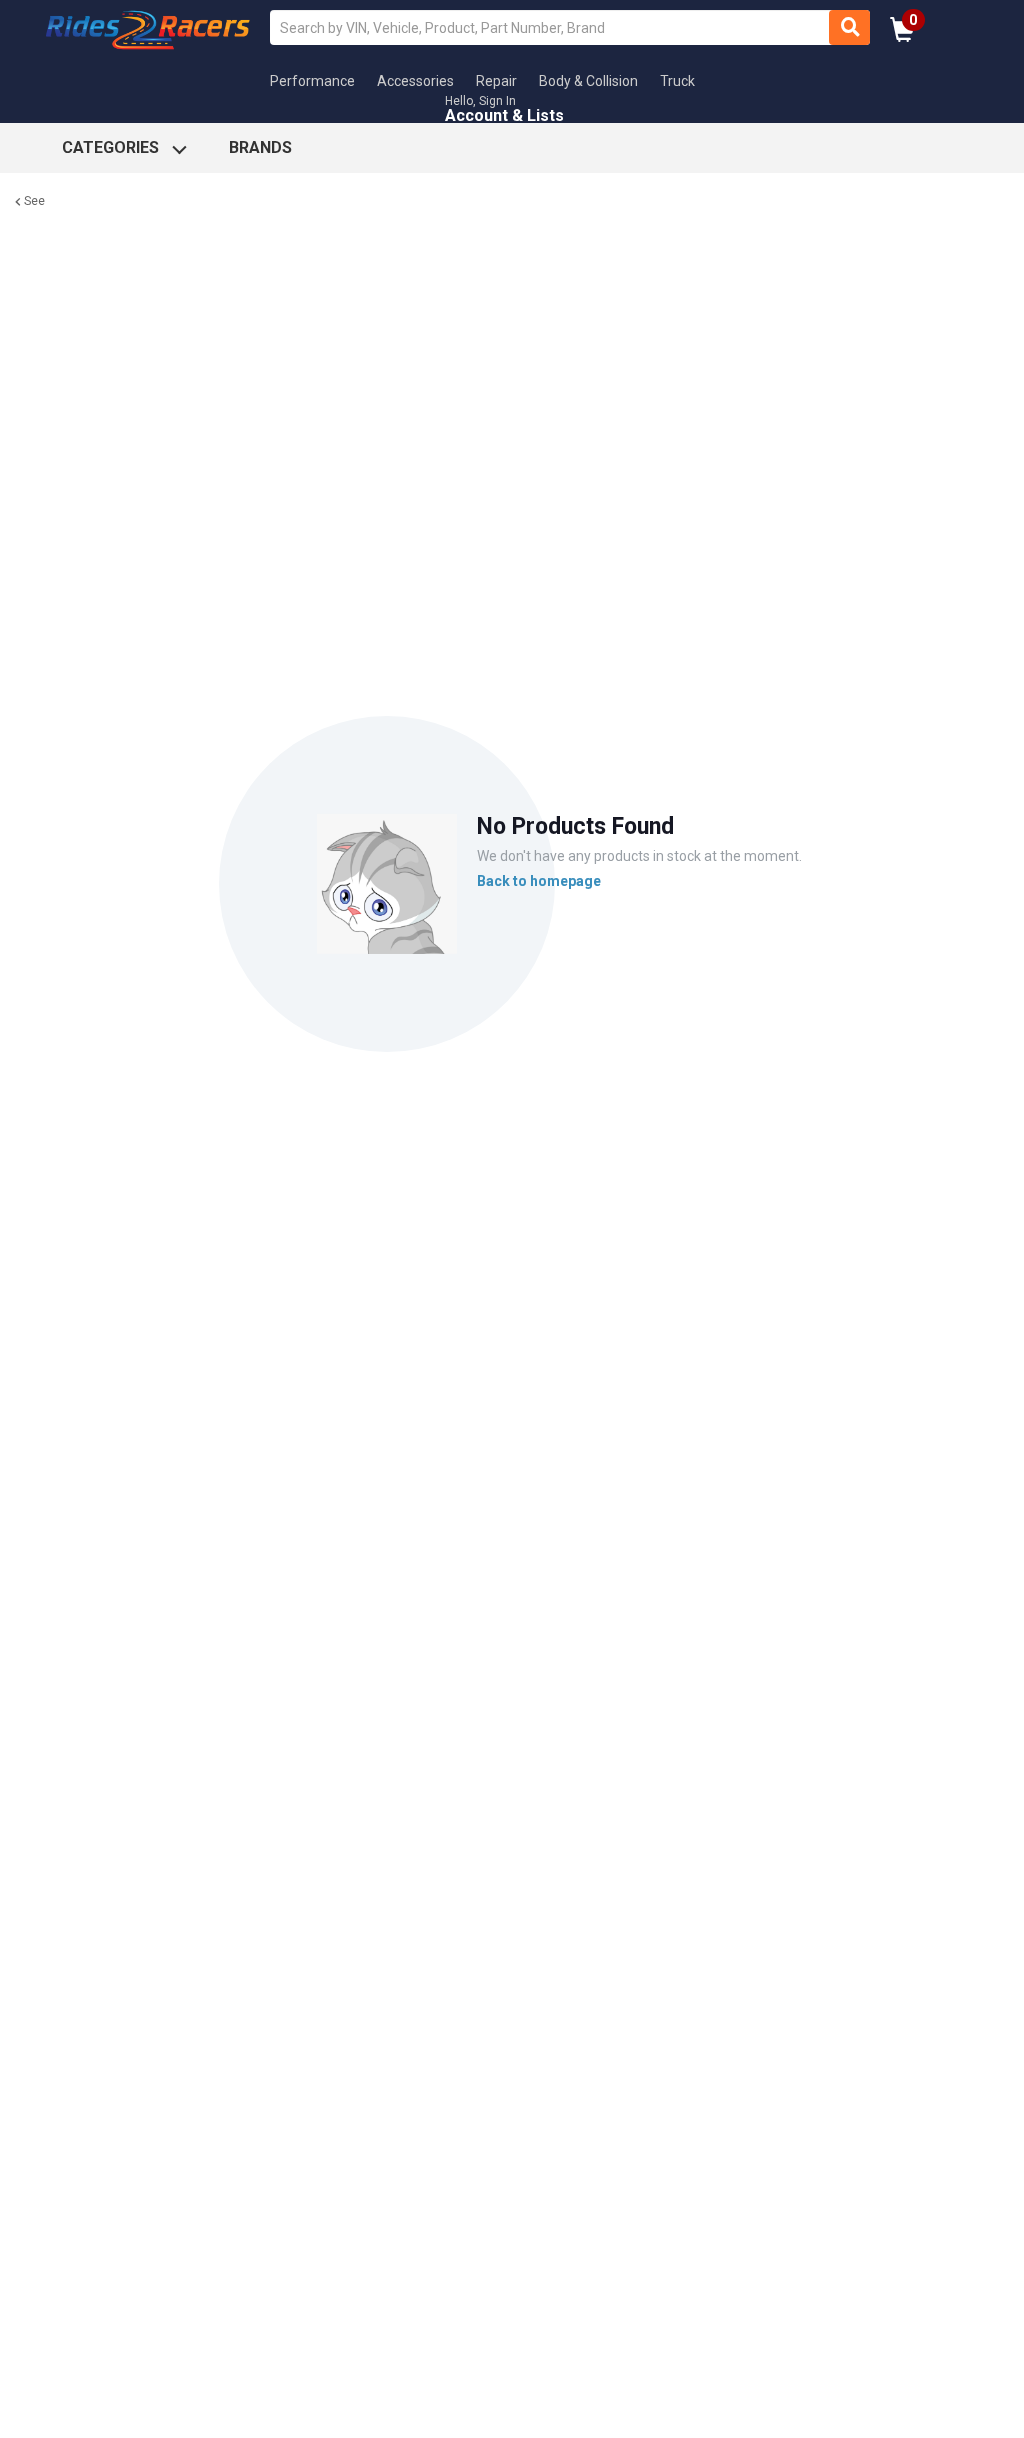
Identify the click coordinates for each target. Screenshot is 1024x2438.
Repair (496, 81)
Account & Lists (504, 115)
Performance (312, 81)
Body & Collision (588, 81)
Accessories (415, 81)
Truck (677, 81)
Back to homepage (539, 881)
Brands (260, 147)
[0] (902, 36)
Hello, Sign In (480, 101)
